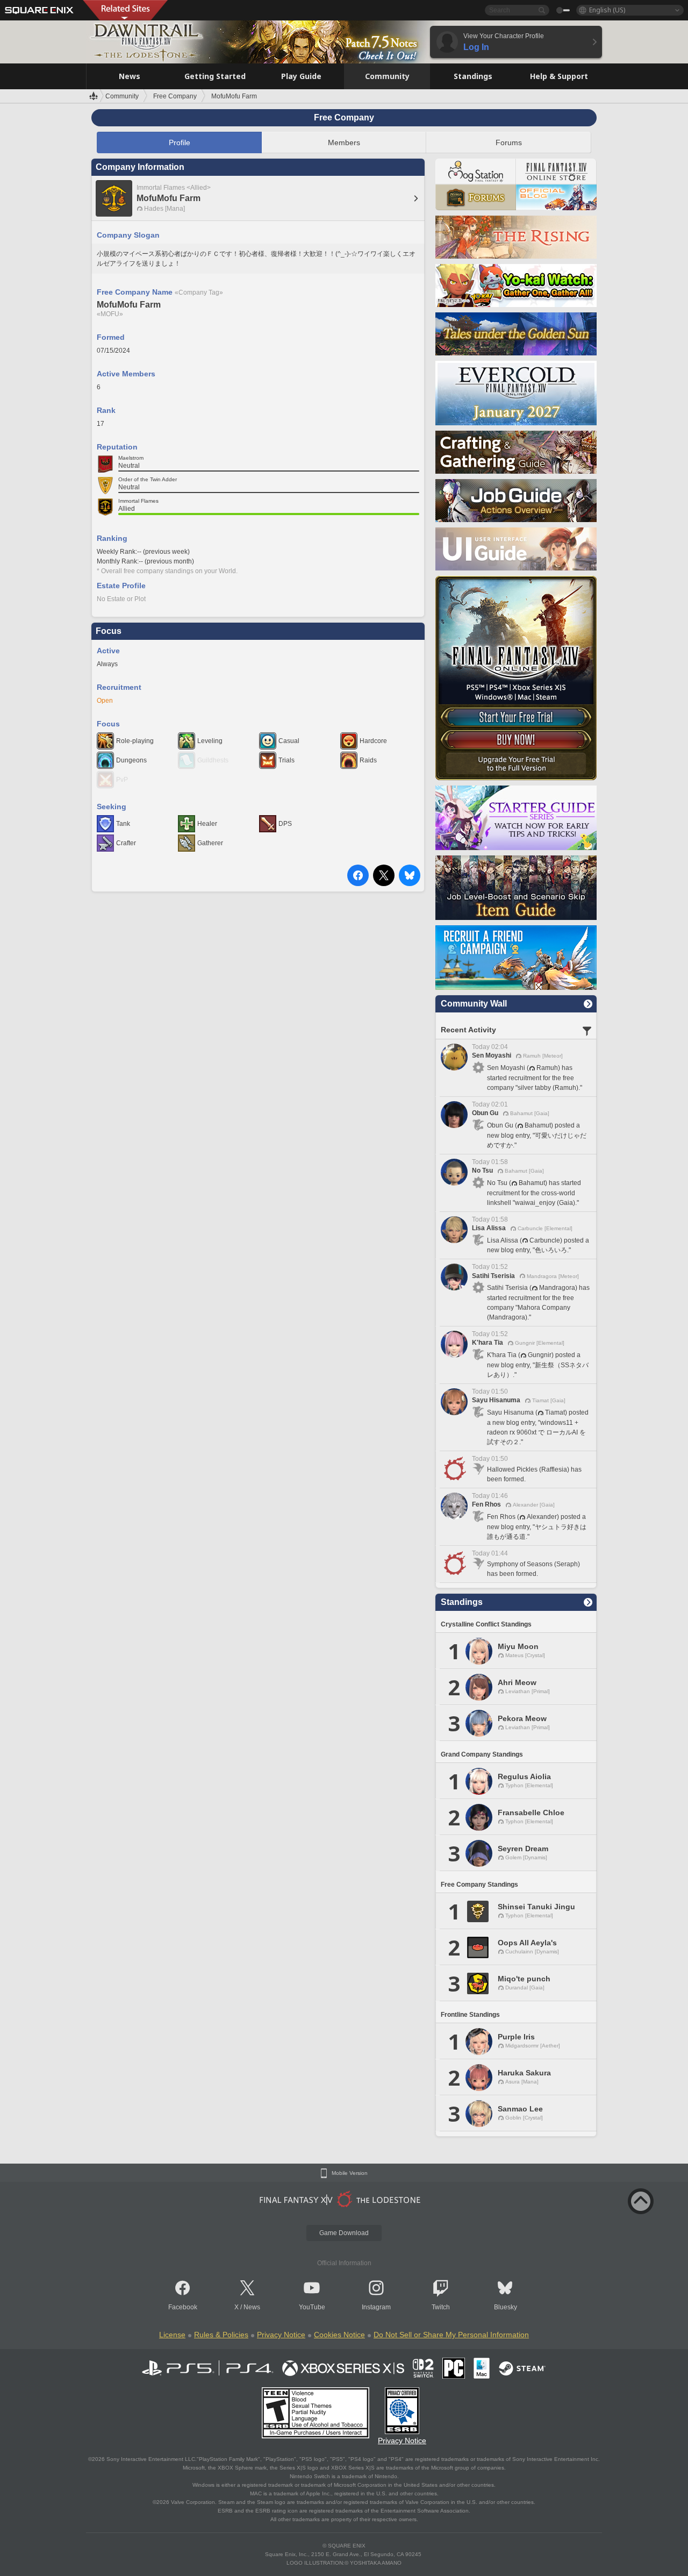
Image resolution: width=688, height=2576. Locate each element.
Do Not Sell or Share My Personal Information (451, 2335)
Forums (509, 142)
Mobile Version (350, 2173)
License (172, 2335)
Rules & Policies (221, 2335)
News (252, 2307)
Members (344, 142)
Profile (180, 142)
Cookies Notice (339, 2335)
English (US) (607, 10)
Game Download (344, 2233)
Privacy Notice (281, 2335)
